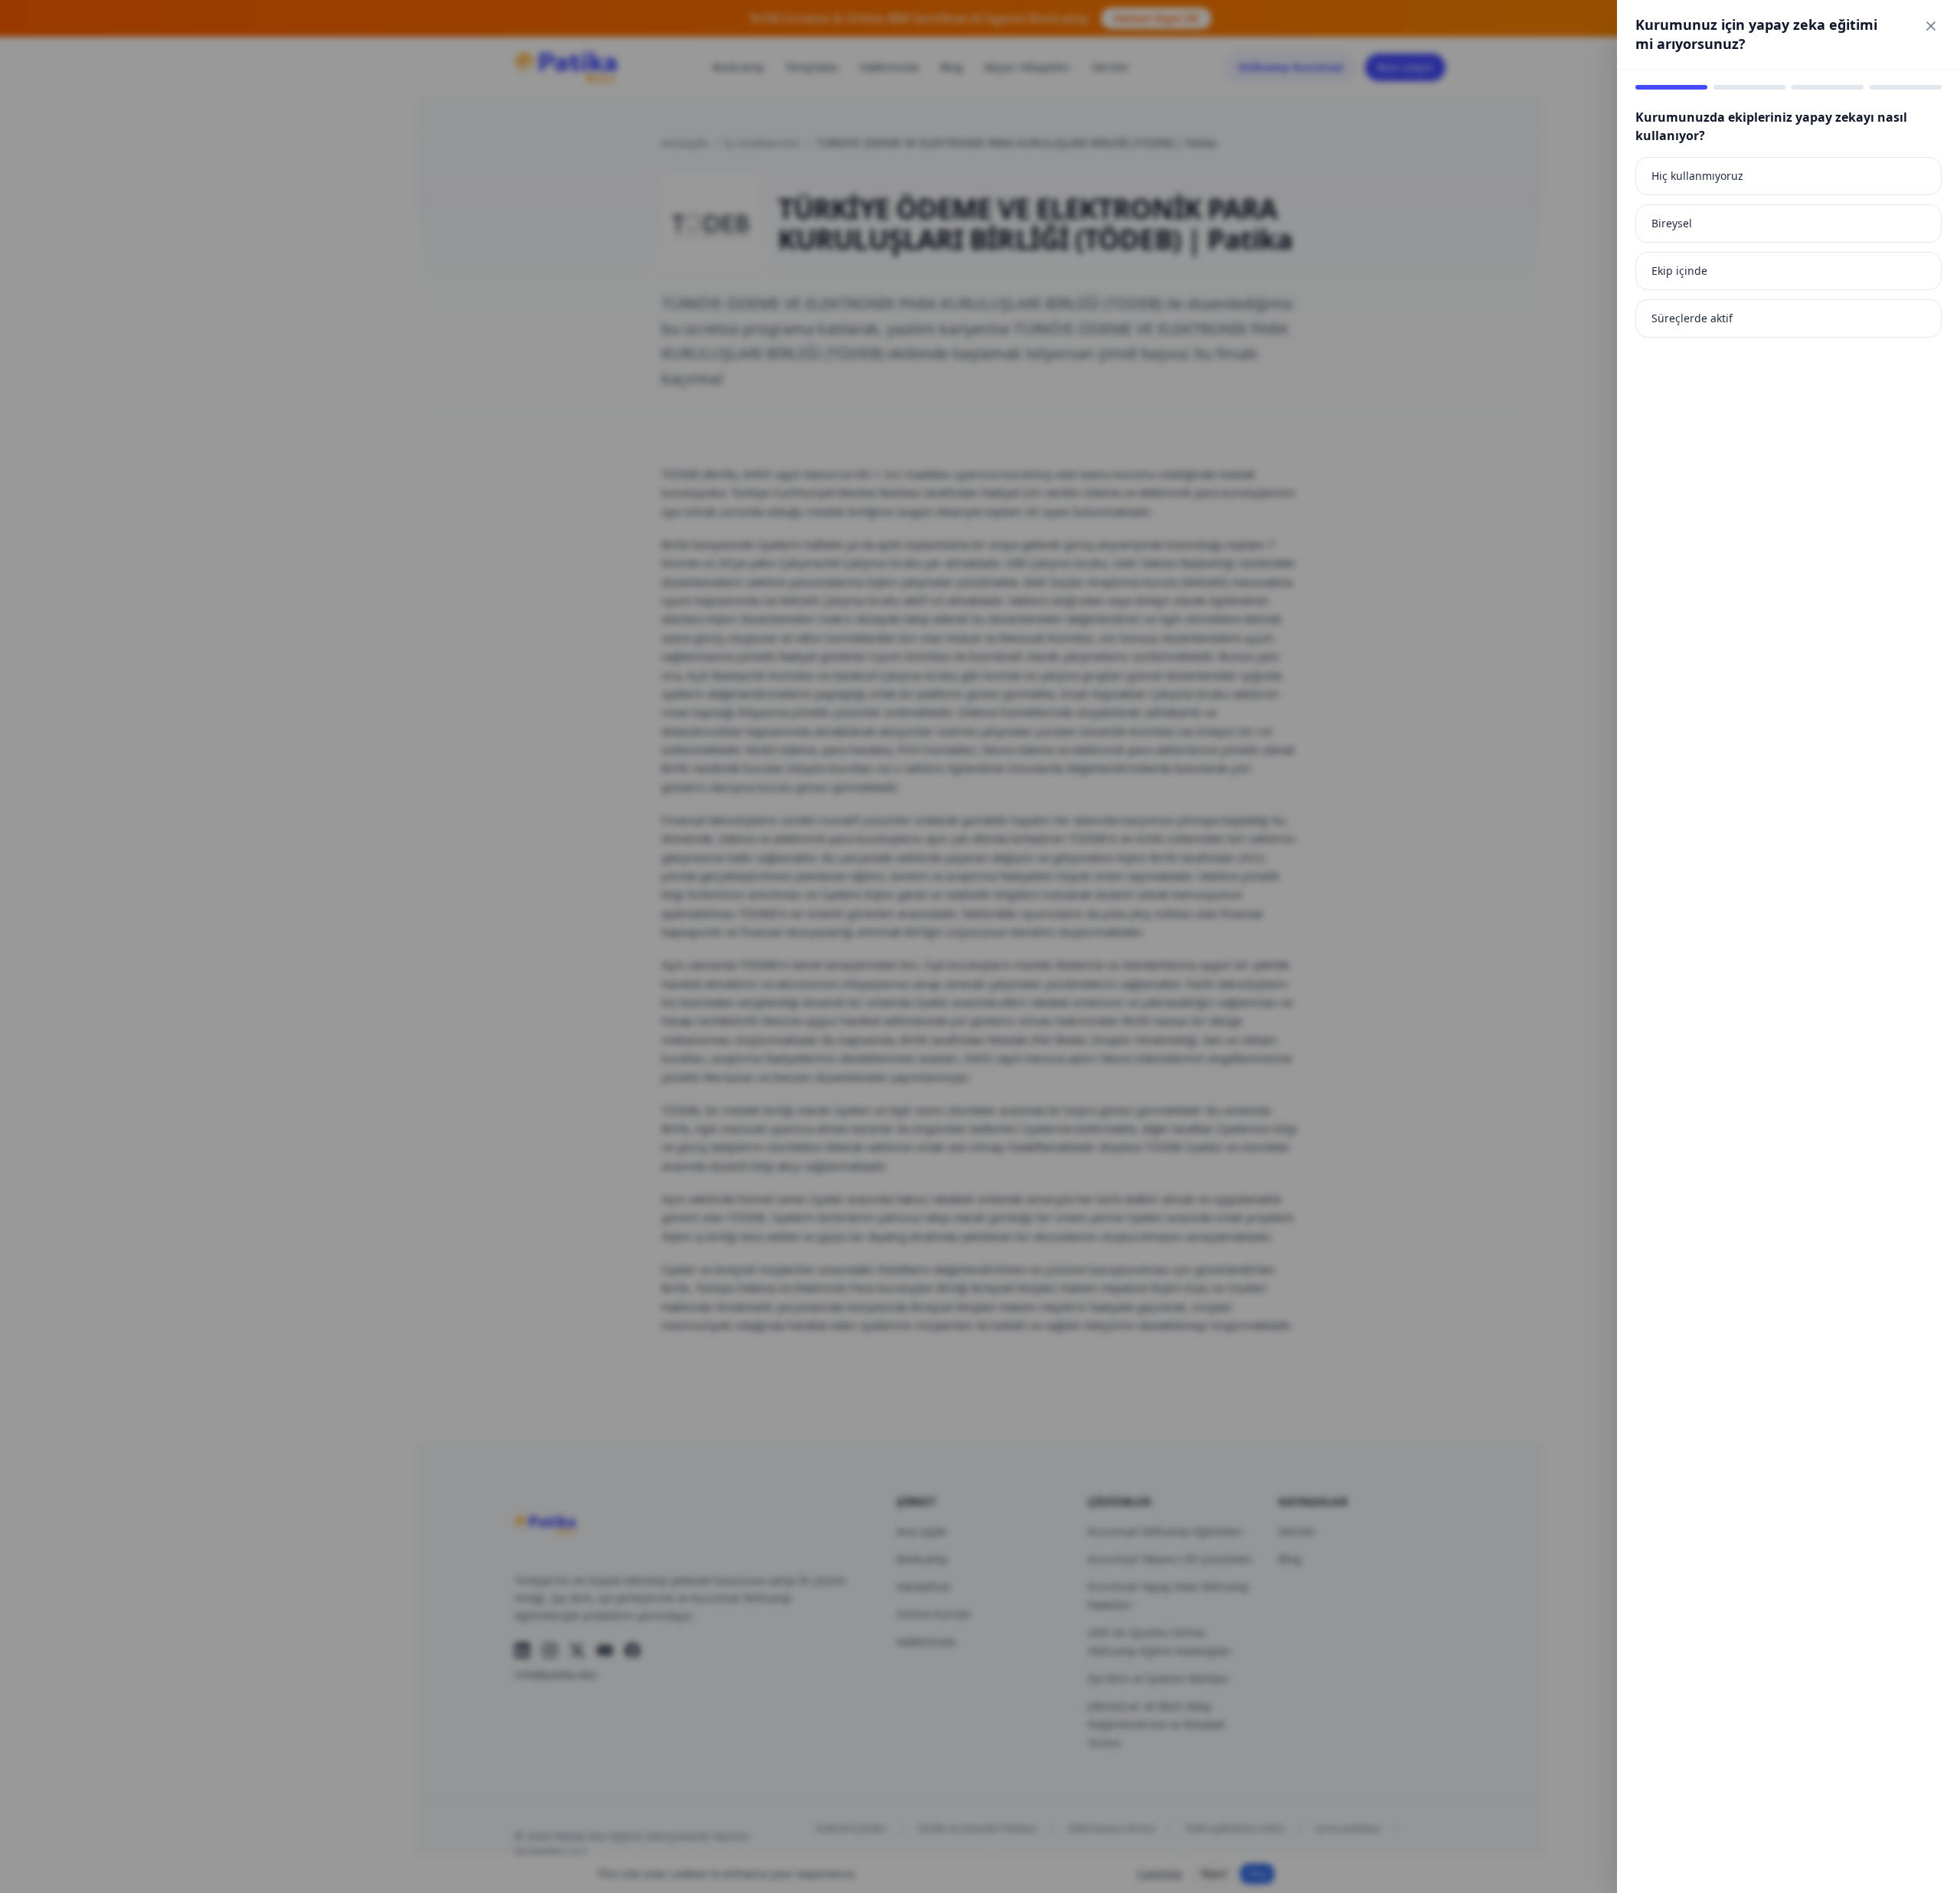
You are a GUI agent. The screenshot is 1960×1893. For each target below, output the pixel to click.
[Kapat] (1931, 26)
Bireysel (1672, 223)
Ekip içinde (1679, 271)
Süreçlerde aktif (1692, 318)
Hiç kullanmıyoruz (1697, 176)
